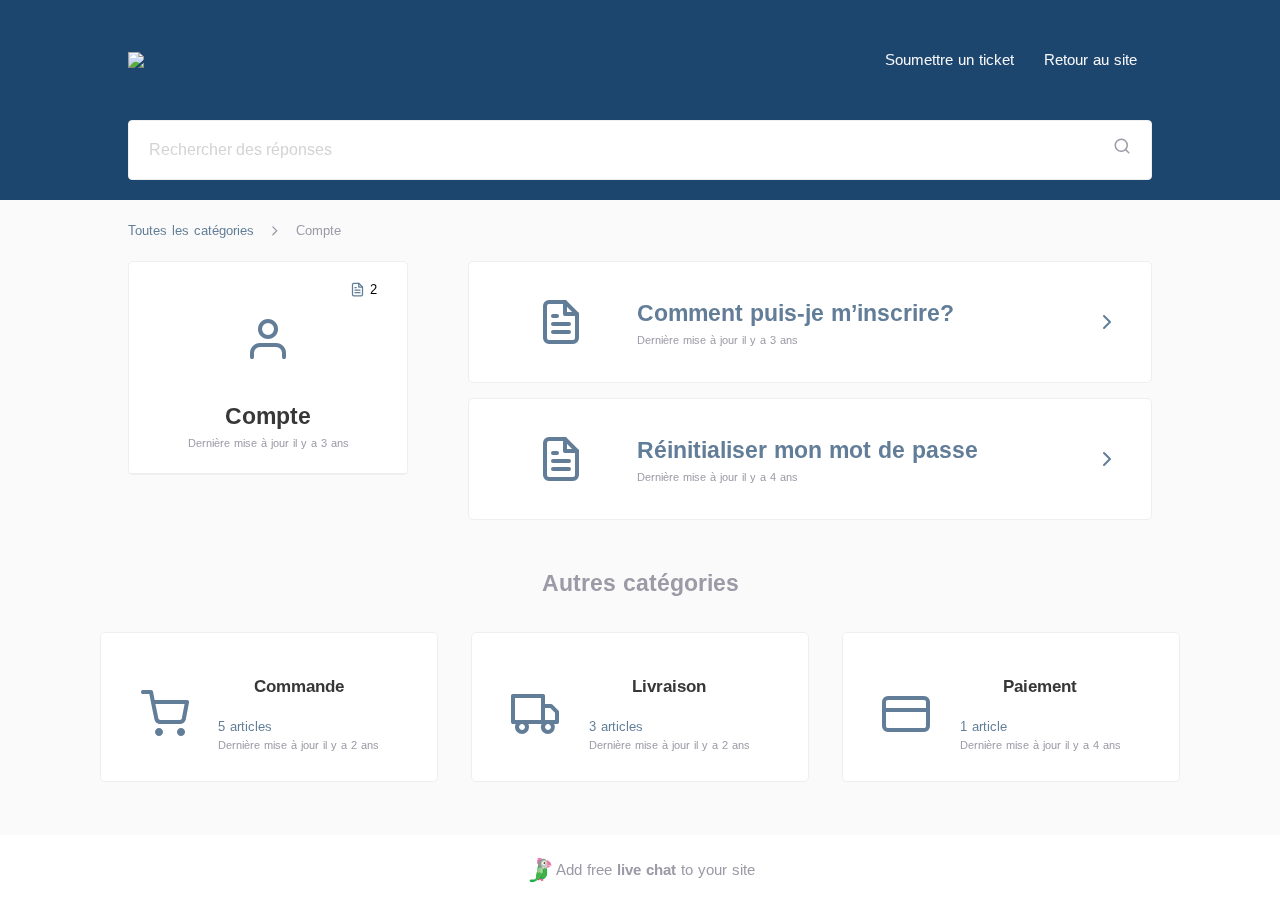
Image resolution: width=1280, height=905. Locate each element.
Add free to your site (655, 869)
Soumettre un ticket (949, 59)
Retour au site (1090, 59)
